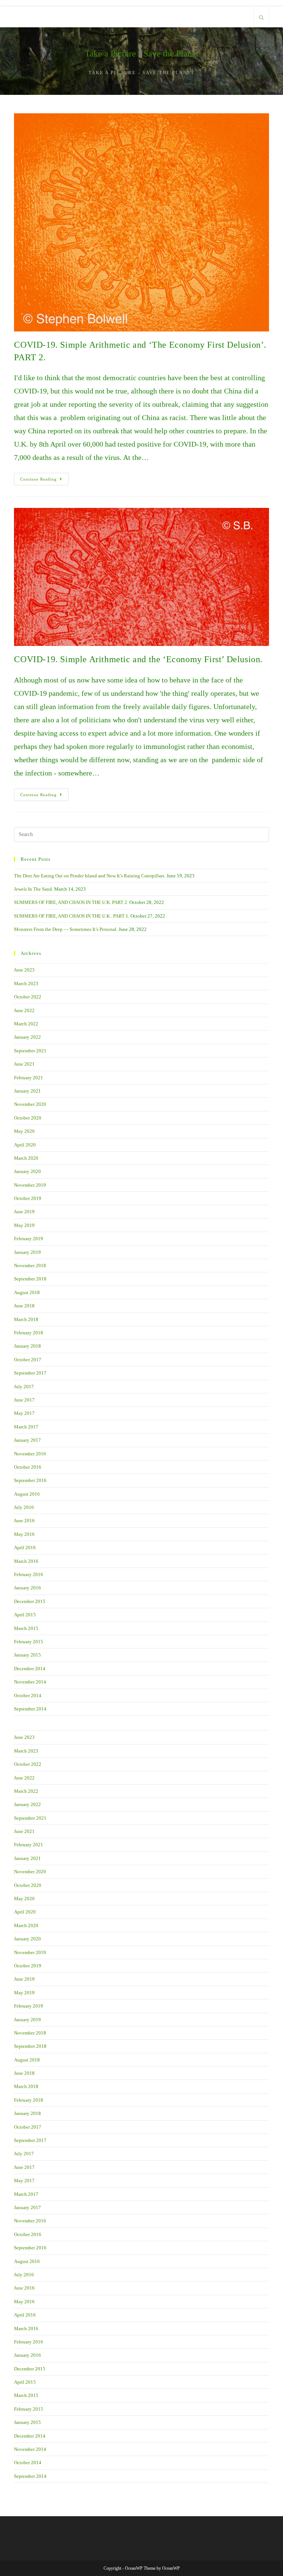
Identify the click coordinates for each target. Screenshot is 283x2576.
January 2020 (27, 1171)
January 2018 (27, 1346)
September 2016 (30, 1480)
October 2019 (28, 1198)
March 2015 (26, 1628)
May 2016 (24, 1534)
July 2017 (24, 1387)
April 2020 (25, 1145)
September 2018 (30, 1279)
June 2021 (24, 1064)
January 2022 (27, 1037)
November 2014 (30, 1682)
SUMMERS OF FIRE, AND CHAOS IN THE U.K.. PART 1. (72, 916)
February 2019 (29, 1239)
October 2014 (28, 1695)
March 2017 (26, 1427)
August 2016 (27, 1494)
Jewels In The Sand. (34, 889)
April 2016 (25, 1547)
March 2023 (26, 983)
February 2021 (29, 1078)
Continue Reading (44, 481)
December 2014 (30, 1669)
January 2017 (27, 1440)
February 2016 (29, 1574)
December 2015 (30, 1601)
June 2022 (24, 1010)
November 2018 (30, 1265)
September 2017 (30, 1373)
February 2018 (29, 1333)
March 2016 (26, 1561)
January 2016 (27, 1588)
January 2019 (27, 1252)
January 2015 (27, 1655)
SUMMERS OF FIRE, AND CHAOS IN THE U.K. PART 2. (71, 902)
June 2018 (24, 1306)
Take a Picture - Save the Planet (142, 54)
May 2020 (24, 1131)
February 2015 (29, 1642)
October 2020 (28, 1118)
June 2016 (24, 1521)
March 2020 (26, 1158)
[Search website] (261, 18)
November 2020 (30, 1104)
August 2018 (27, 1292)
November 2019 (30, 1185)
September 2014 (30, 1709)
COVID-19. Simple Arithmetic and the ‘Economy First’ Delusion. (138, 659)
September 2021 (30, 1051)
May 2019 (24, 1225)
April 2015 (25, 1615)
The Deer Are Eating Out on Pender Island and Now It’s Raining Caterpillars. (90, 876)
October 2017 (28, 1360)
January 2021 (27, 1091)
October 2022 (28, 997)
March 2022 (26, 1024)
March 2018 (26, 1319)
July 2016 (24, 1507)
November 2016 (30, 1454)
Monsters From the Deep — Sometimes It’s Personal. (66, 929)
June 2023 (24, 970)
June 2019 (24, 1212)
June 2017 (24, 1400)
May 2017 (24, 1413)
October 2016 (28, 1467)
